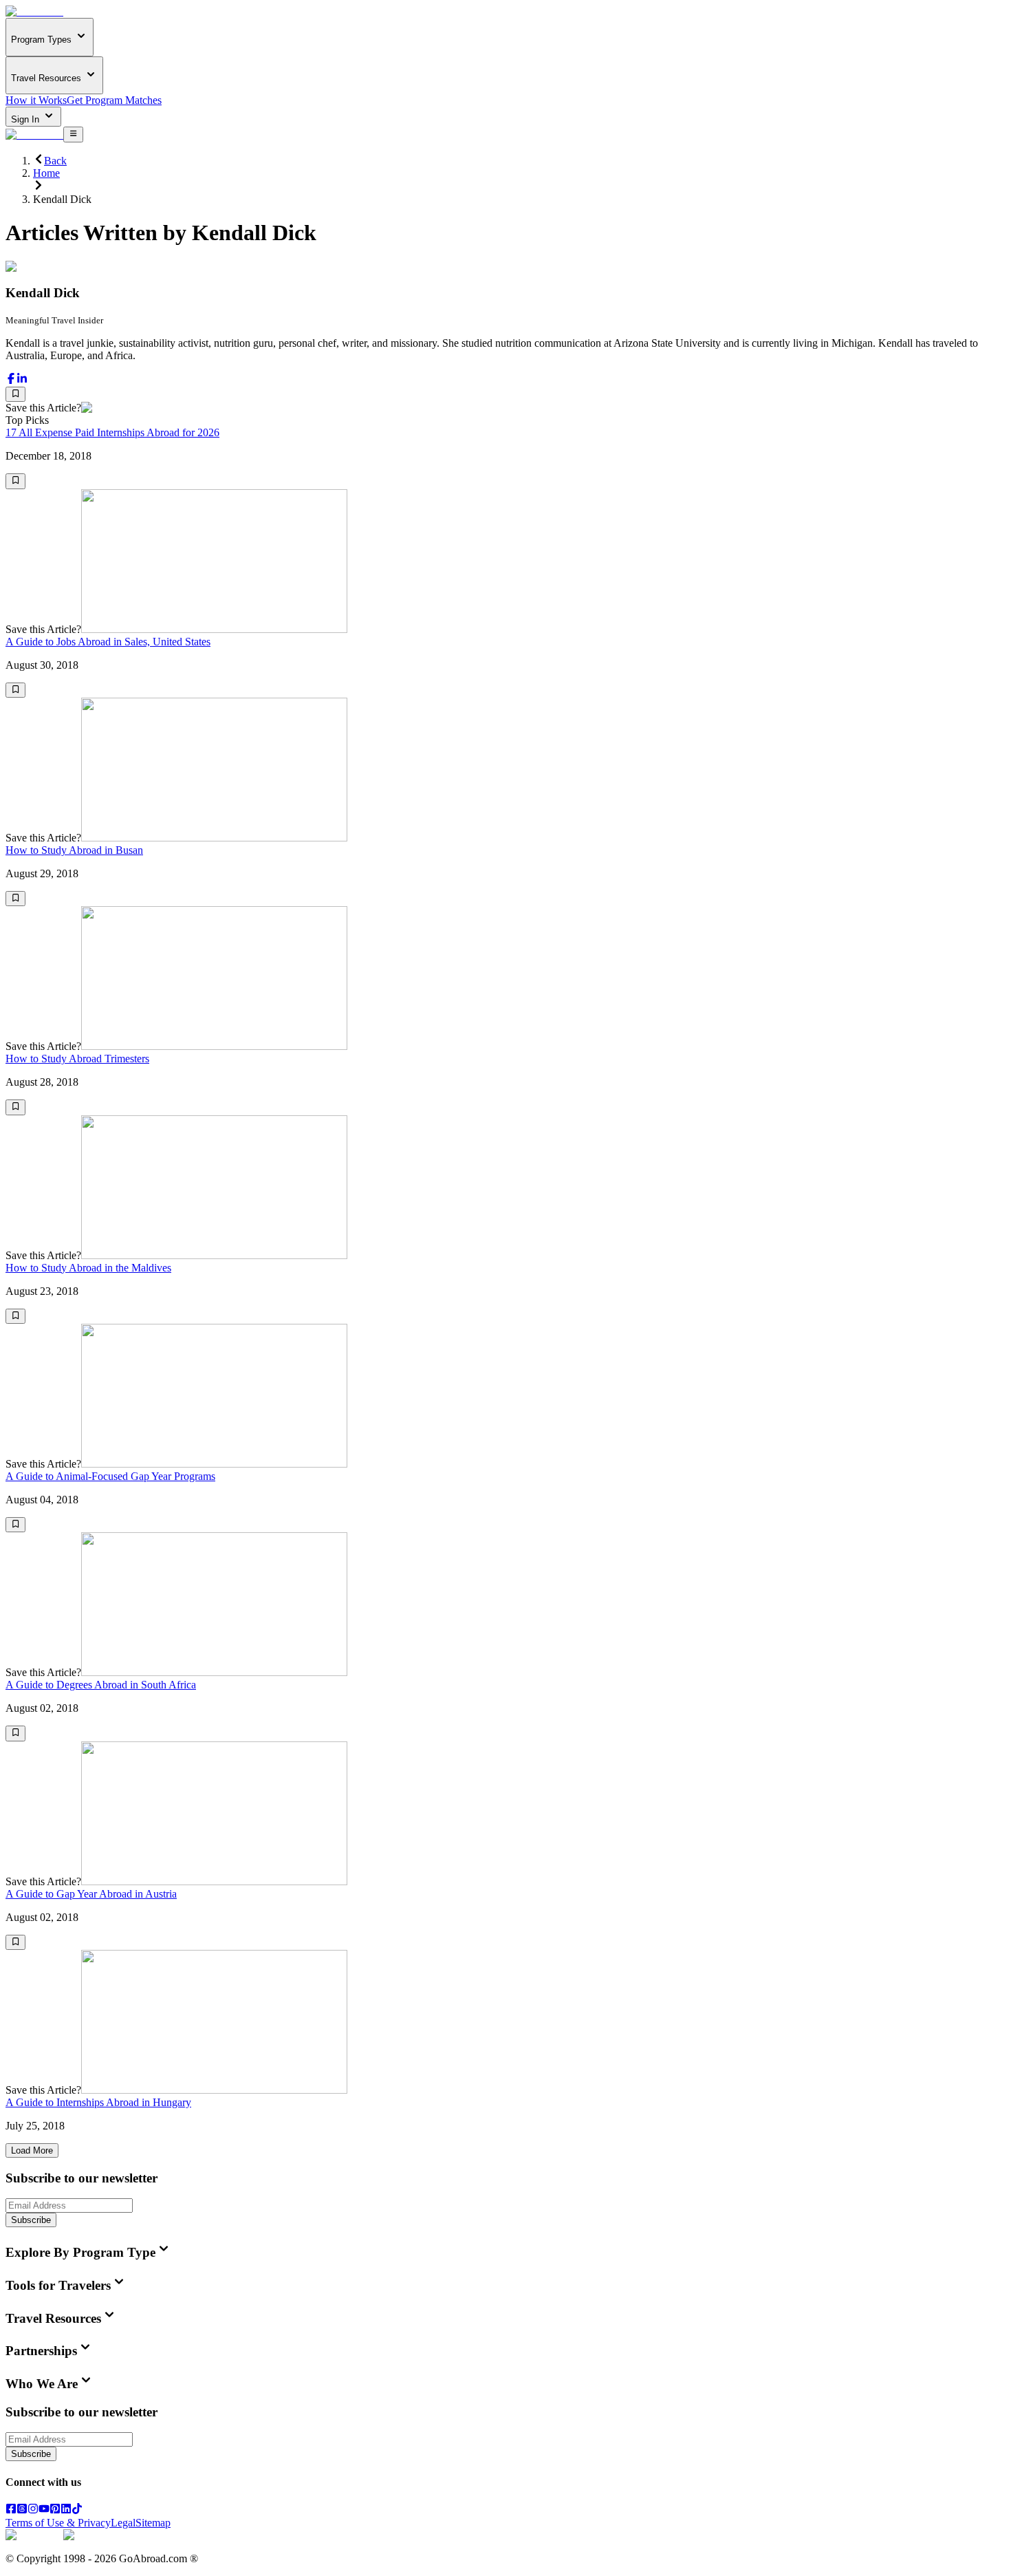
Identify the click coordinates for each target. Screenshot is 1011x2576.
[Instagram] (33, 2510)
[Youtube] (44, 2510)
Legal (123, 2523)
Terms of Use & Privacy (58, 2523)
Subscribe (31, 2220)
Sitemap (153, 2523)
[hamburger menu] (73, 134)
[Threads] (22, 2510)
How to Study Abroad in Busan (74, 850)
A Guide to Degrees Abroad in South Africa (101, 1685)
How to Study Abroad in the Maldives (88, 1268)
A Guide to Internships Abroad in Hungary (98, 2102)
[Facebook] (11, 2510)
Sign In (26, 119)
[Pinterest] (55, 2510)
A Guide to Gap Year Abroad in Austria (91, 1894)
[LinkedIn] (66, 2510)
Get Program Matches (114, 100)
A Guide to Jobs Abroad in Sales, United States (108, 642)
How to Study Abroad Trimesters (77, 1059)
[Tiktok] (77, 2510)
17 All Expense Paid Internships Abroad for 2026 (112, 432)
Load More (32, 2150)
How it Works (36, 100)
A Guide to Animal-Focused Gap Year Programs (110, 1476)
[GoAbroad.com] (34, 11)
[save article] (15, 394)
